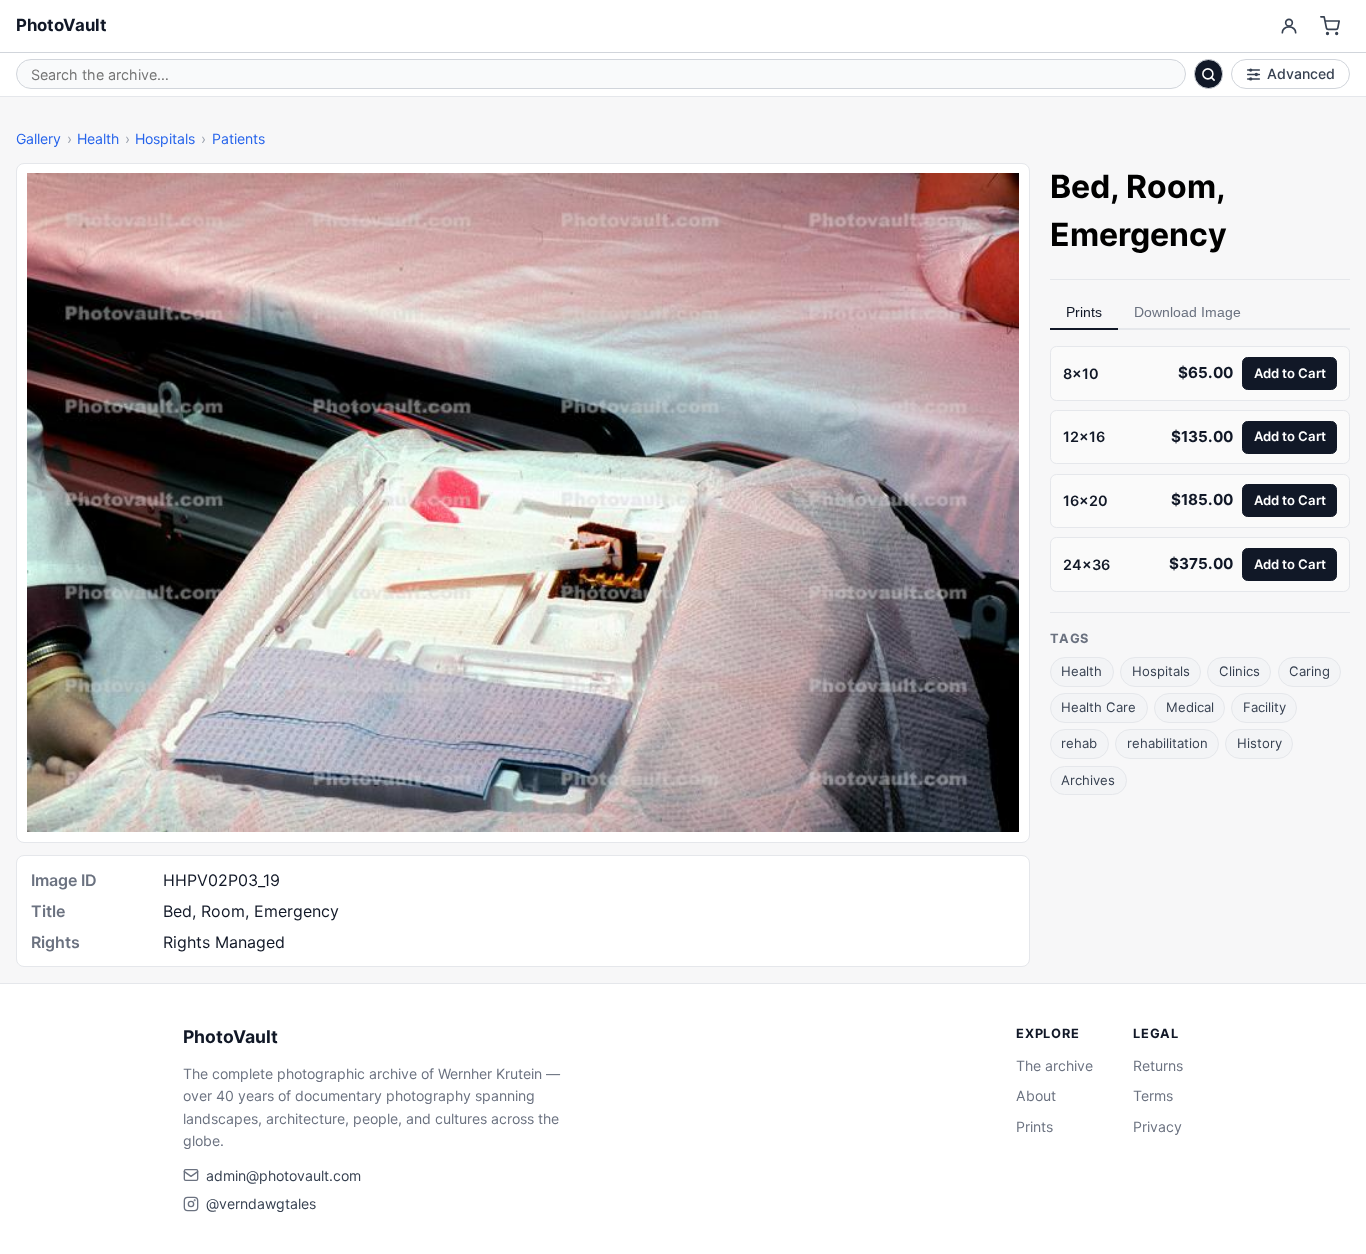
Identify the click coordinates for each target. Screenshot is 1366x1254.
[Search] (1209, 74)
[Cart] (1330, 26)
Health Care (1098, 707)
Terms (1153, 1095)
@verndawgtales (261, 1203)
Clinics (1239, 671)
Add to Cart (1290, 372)
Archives (1088, 779)
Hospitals (165, 138)
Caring (1309, 671)
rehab (1079, 743)
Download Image (1187, 312)
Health (98, 138)
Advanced (1301, 73)
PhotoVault (61, 25)
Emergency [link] (1138, 234)
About (1036, 1095)
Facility (1264, 707)
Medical (1190, 707)
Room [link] (1171, 186)
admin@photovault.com (283, 1175)
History (1259, 743)
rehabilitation (1167, 743)
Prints (1084, 312)
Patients (238, 138)
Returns (1158, 1065)
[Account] (1288, 26)
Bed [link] (1080, 186)
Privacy (1157, 1126)
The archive (1054, 1065)
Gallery (38, 138)
